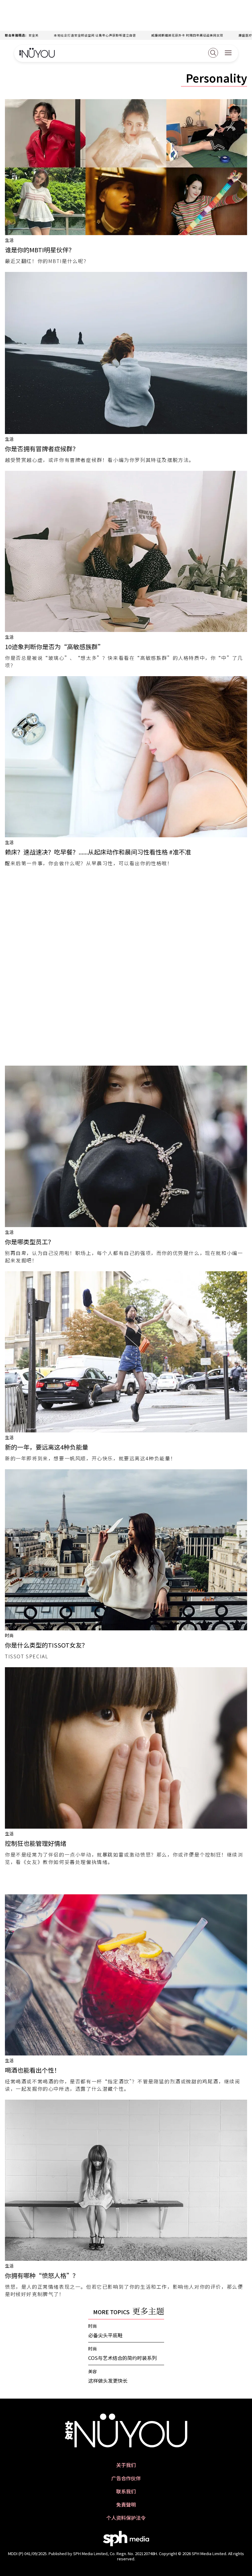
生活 (9, 240)
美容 (93, 2371)
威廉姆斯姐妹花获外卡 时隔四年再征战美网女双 (141, 35)
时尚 (9, 1635)
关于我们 (126, 2465)
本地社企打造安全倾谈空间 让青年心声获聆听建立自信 (49, 35)
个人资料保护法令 (126, 2518)
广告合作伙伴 (126, 2478)
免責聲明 (126, 2505)
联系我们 (126, 2491)
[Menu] (228, 53)
